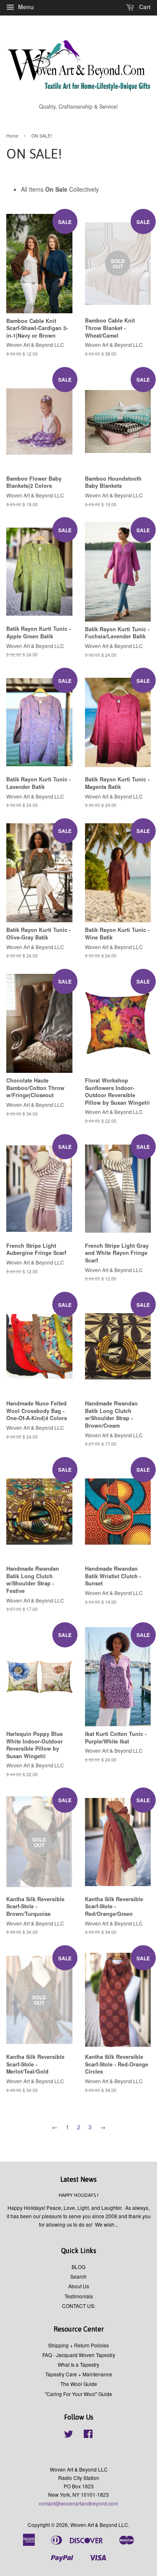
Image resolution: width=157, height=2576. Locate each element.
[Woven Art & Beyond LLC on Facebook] (88, 2435)
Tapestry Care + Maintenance (79, 2374)
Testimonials (79, 2296)
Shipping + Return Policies (78, 2345)
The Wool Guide (79, 2384)
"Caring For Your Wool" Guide (78, 2394)
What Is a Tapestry (78, 2364)
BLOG (78, 2267)
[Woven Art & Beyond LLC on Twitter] (69, 2435)
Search (78, 2276)
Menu (25, 7)
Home (12, 136)
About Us (79, 2286)
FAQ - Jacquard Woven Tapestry (79, 2355)
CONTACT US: (79, 2306)
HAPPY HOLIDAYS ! (78, 2195)
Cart (144, 7)
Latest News (78, 2179)
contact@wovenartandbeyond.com (78, 2503)
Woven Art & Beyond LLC (99, 2525)
